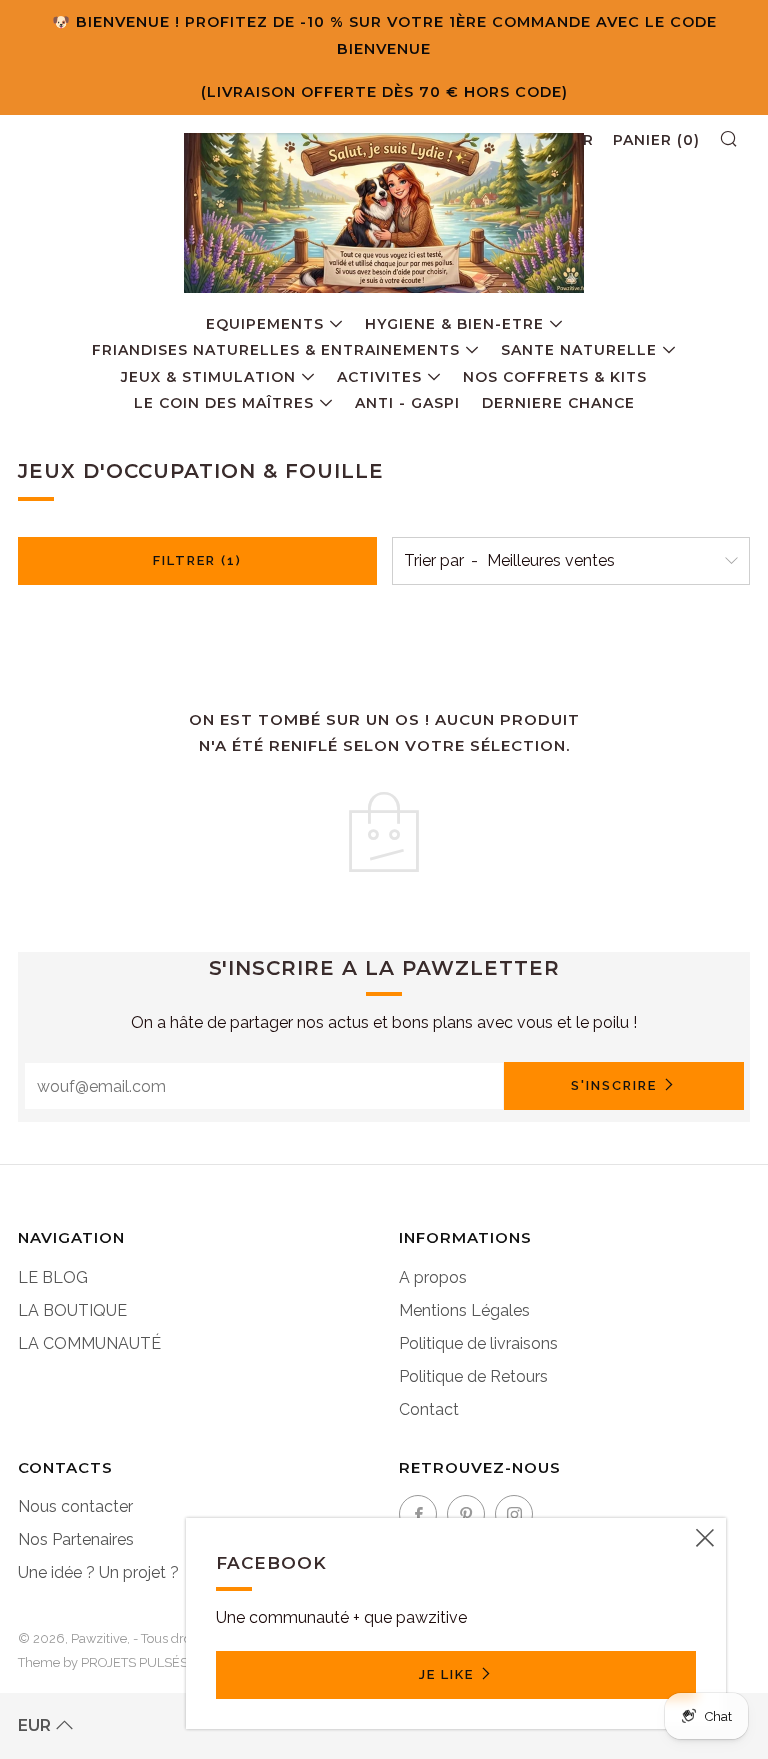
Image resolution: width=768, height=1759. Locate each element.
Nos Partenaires (76, 1539)
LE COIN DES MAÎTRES (224, 403)
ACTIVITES (379, 377)
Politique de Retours (473, 1376)
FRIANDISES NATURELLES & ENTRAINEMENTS (276, 350)
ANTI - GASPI (407, 403)
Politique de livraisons (478, 1343)
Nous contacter (75, 1506)
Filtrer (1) (197, 560)
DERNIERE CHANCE (558, 403)
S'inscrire (614, 1085)
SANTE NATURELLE (579, 350)
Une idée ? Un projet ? (98, 1572)
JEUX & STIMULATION (208, 377)
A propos (433, 1277)
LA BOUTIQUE (72, 1310)
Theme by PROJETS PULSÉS (103, 1662)
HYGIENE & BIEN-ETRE (454, 324)
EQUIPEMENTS (265, 324)
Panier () (656, 140)
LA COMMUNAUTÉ (89, 1343)
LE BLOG (53, 1277)
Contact (429, 1409)
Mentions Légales (464, 1310)
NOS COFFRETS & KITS (555, 377)
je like (446, 1674)
